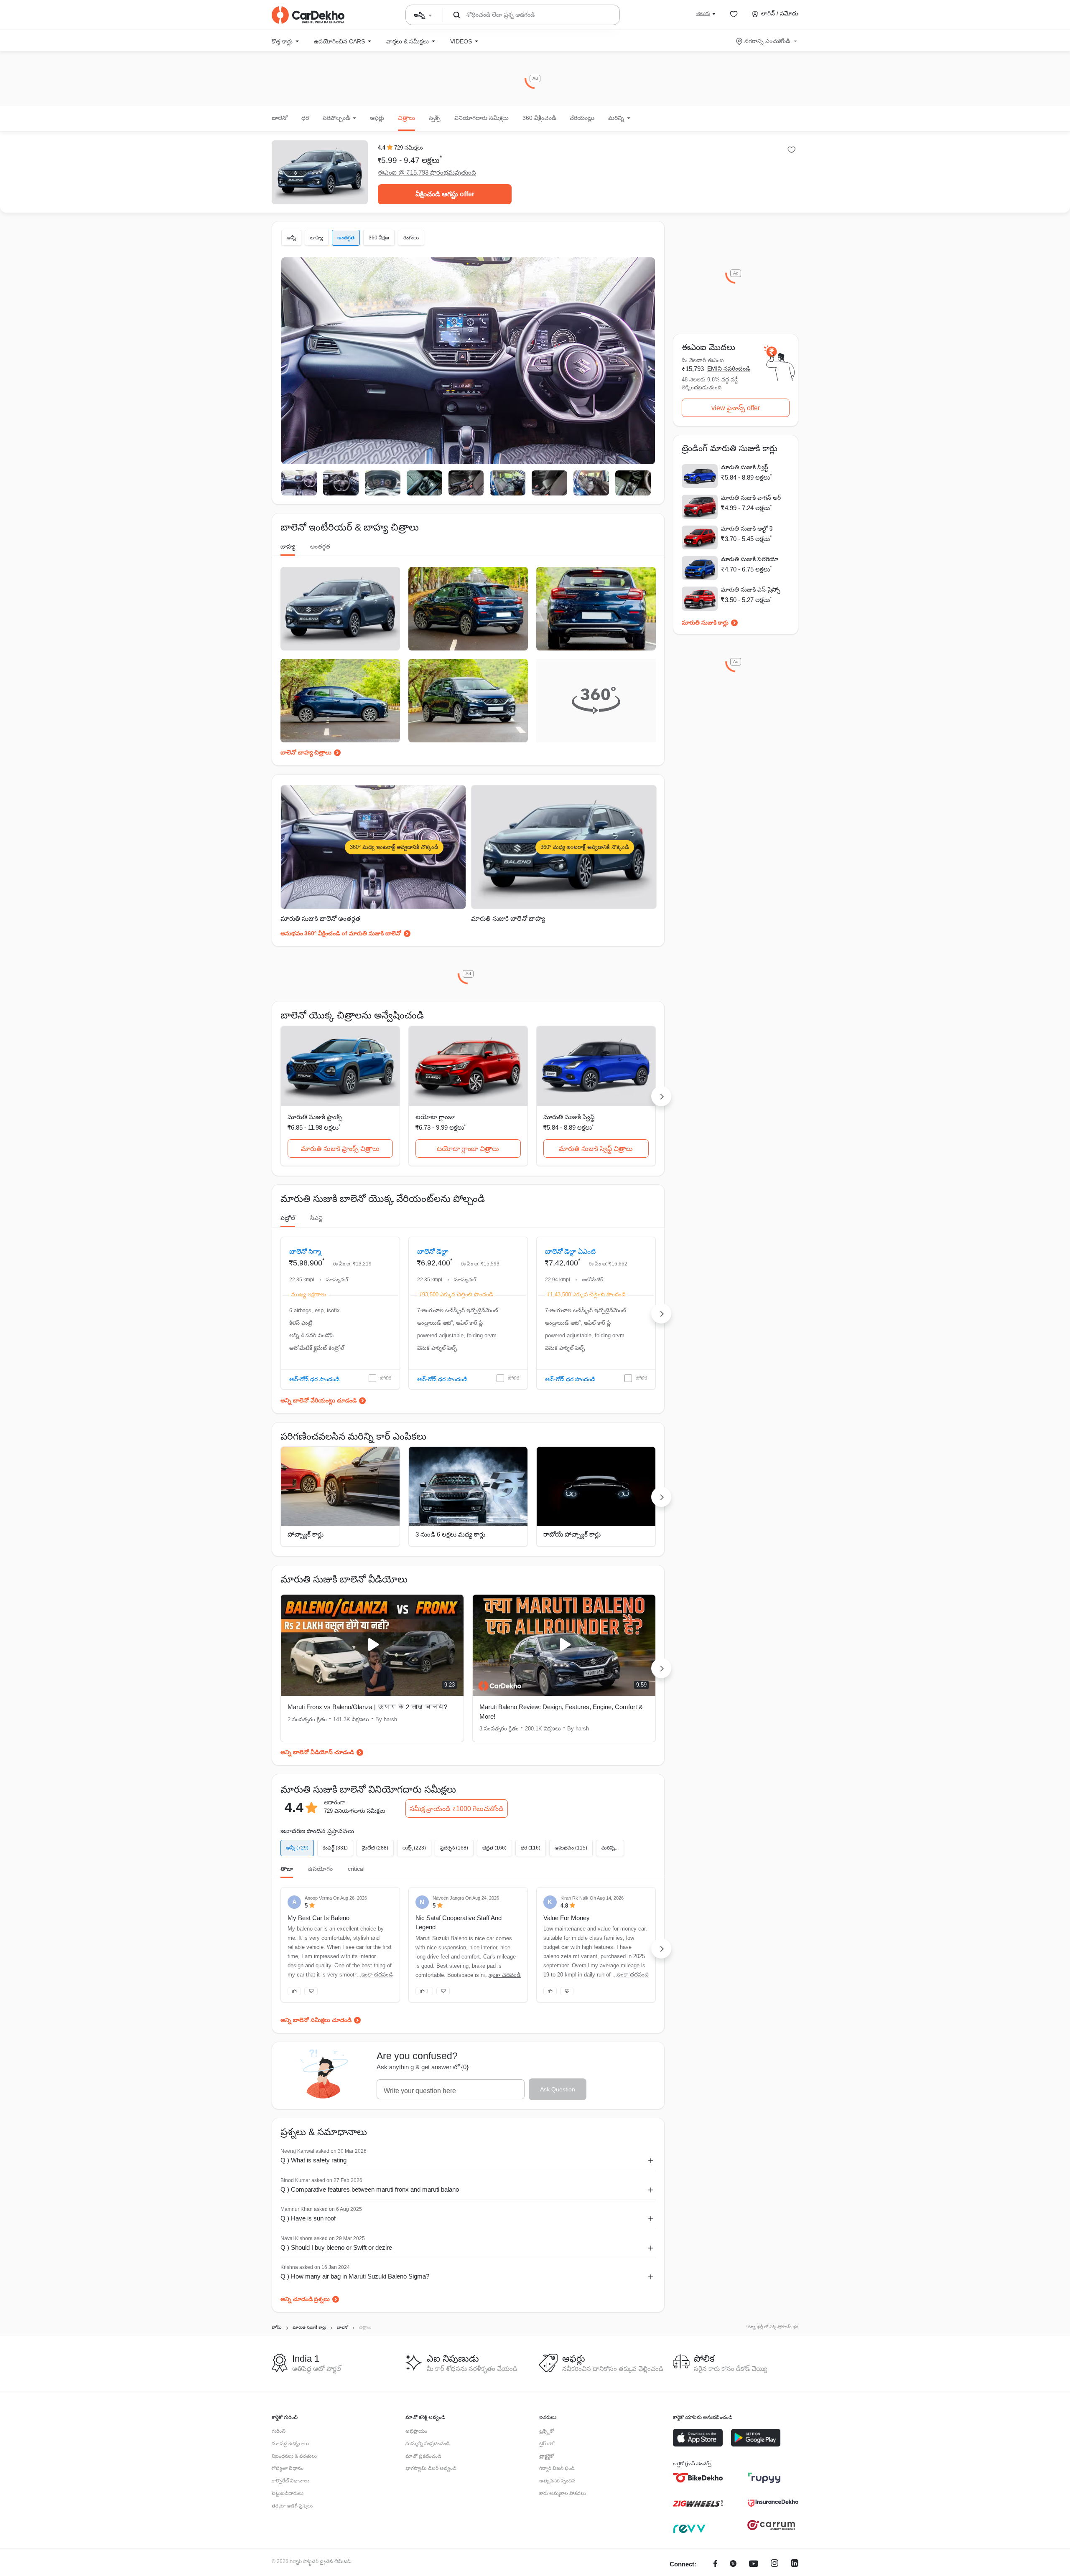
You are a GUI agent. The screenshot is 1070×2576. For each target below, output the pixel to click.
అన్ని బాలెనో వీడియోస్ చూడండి (317, 1752)
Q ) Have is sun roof (308, 2218)
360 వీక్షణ (379, 238)
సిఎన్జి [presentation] (316, 1218)
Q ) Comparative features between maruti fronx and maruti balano (370, 2189)
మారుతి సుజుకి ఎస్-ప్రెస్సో (751, 589)
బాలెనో (280, 118)
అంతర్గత (346, 238)
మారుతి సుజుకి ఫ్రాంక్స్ (315, 1117)
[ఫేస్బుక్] (715, 2565)
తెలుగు (703, 13)
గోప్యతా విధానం (288, 2468)
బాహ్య (317, 238)
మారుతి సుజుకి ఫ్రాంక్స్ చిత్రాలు (340, 1149)
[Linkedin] (795, 2565)
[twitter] (733, 2565)
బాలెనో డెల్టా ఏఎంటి (570, 1251)
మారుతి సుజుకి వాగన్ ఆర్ (751, 498)
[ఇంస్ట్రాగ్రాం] (774, 2565)
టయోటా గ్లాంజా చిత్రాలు (468, 1149)
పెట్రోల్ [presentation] (288, 1218)
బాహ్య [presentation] (288, 546)
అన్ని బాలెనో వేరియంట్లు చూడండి (318, 1400)
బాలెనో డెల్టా (433, 1251)
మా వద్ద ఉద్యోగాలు (290, 2444)
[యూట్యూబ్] (754, 2565)
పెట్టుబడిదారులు (288, 2493)
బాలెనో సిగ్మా (305, 1251)
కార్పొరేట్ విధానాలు (290, 2481)
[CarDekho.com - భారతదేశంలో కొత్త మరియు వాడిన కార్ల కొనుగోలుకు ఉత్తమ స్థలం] (308, 15)
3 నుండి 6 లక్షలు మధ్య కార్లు (450, 1534)
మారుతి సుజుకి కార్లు (705, 622)
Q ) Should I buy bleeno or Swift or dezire (336, 2247)
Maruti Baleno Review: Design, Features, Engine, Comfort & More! (561, 1712)
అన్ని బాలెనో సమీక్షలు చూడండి (316, 2020)
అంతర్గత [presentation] (320, 546)
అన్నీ (291, 238)
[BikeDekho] (698, 2478)
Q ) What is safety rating (313, 2160)
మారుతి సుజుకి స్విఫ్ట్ (569, 1117)
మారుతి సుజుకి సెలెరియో (750, 559)
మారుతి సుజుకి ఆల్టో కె (747, 528)
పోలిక (386, 1378)
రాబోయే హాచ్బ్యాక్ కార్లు (572, 1534)
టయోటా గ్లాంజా (435, 1117)
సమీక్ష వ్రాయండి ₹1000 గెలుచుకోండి (457, 1809)
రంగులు (411, 238)
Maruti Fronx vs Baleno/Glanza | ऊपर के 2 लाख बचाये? (367, 1707)
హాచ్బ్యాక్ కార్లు (306, 1534)
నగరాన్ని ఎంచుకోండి (767, 41)
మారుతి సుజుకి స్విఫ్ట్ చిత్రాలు (596, 1149)
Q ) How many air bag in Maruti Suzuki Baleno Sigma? (355, 2276)
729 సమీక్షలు (409, 148)
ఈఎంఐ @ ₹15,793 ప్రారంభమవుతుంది (427, 172)
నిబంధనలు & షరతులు (294, 2456)
